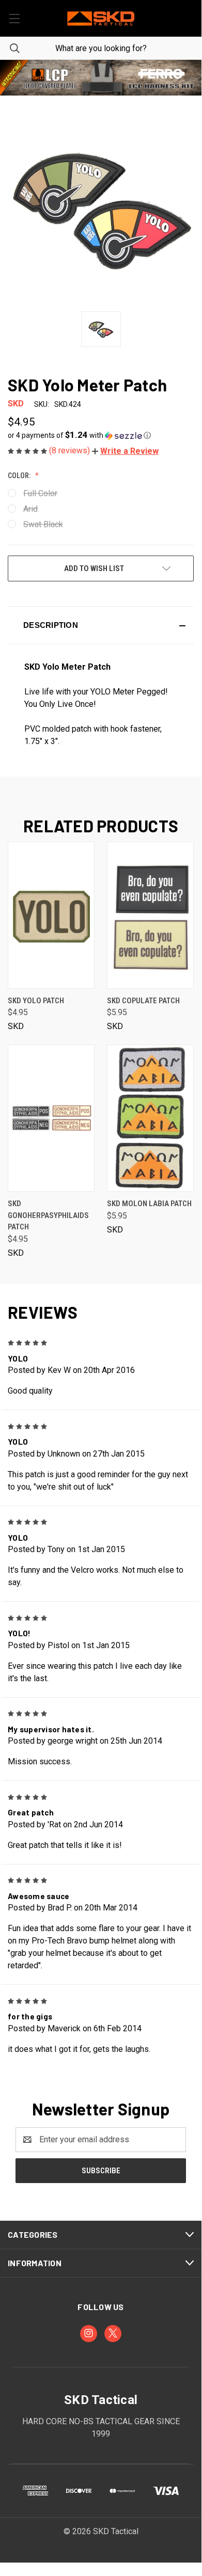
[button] (101, 78)
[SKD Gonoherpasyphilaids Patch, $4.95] (51, 1118)
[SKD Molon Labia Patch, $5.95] (150, 1118)
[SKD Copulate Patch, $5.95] (150, 915)
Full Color (40, 493)
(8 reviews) (71, 451)
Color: (20, 476)
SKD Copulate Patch (143, 1001)
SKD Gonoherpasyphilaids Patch (48, 1215)
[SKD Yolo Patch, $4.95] (51, 915)
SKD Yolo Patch (36, 1001)
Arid (30, 509)
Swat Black (43, 524)
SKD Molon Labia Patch (149, 1204)
